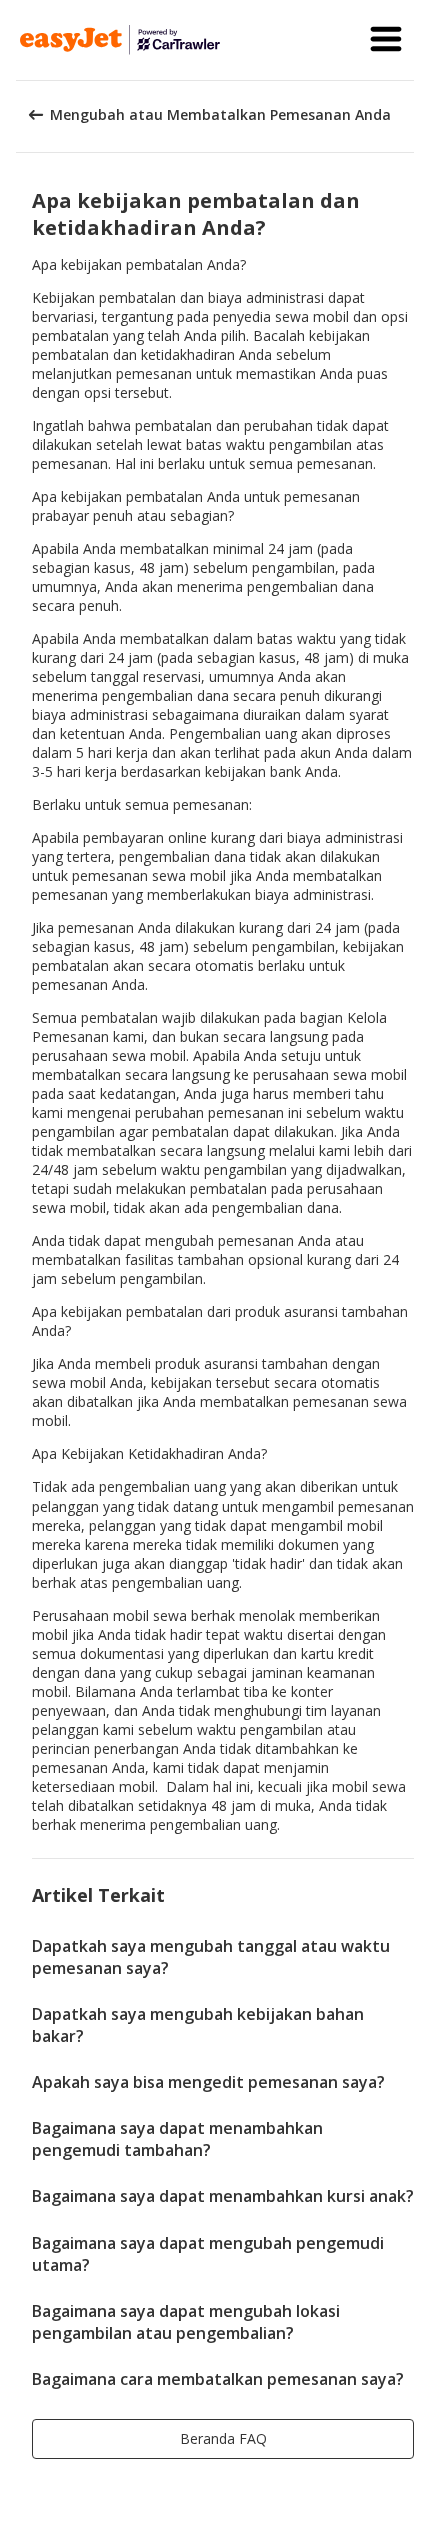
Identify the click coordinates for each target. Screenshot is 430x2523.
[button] (386, 40)
